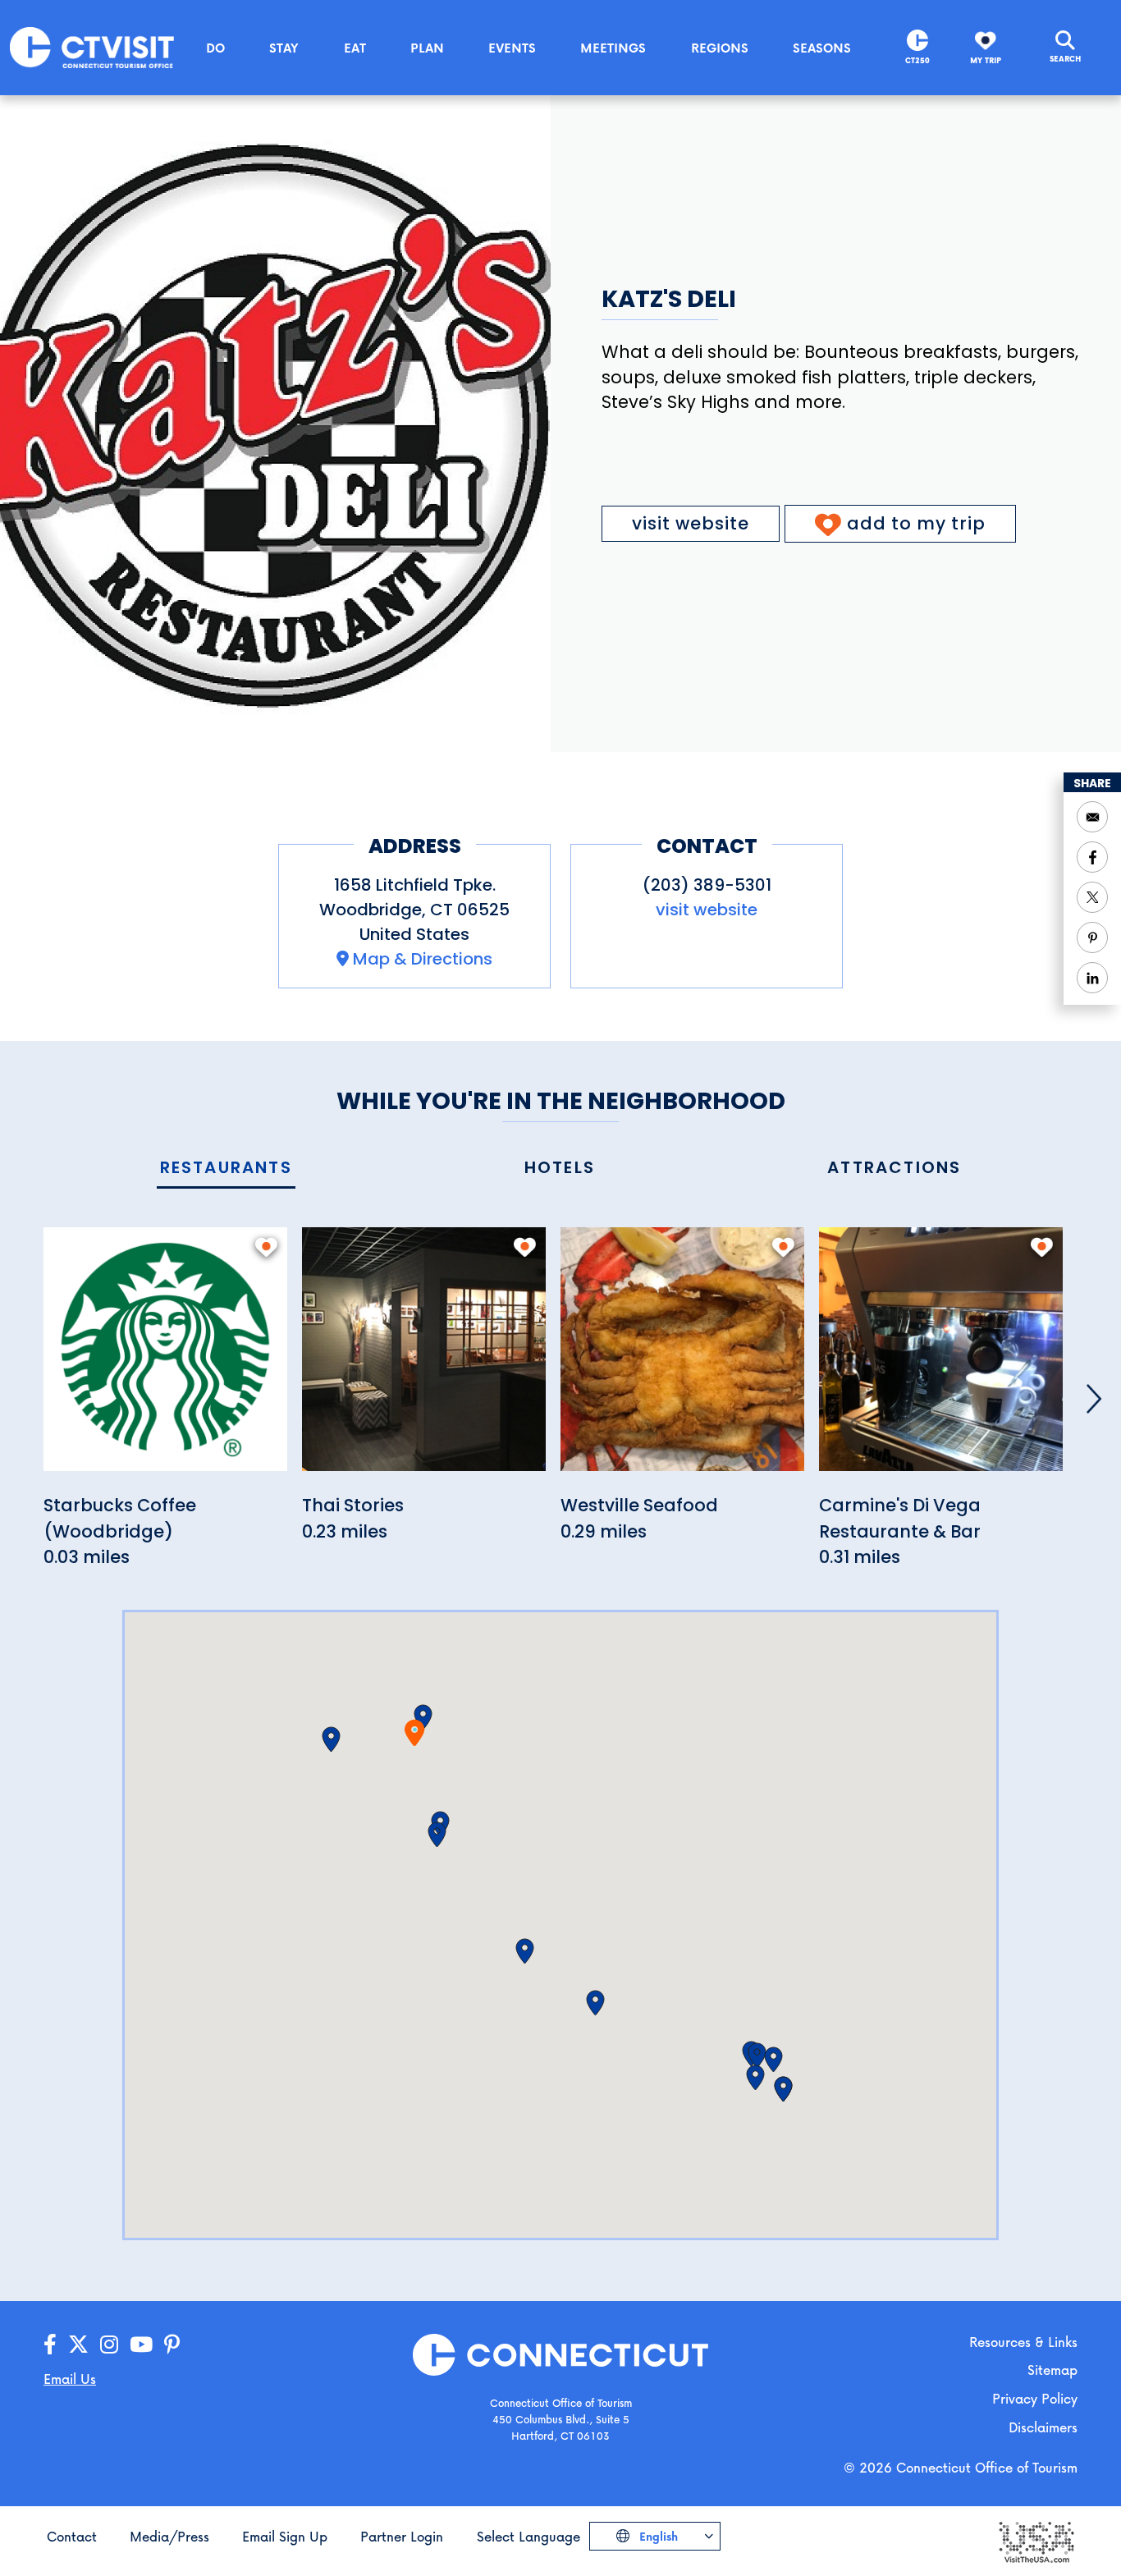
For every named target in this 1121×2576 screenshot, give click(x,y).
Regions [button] (720, 48)
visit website (691, 523)
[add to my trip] (266, 1247)
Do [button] (215, 48)
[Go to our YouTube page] (141, 2345)
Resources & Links (1023, 2342)
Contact (72, 2536)
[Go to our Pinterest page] (172, 2345)
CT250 (917, 60)
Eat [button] (355, 48)
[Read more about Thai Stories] (424, 1358)
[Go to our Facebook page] (50, 2345)
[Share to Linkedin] (1092, 978)
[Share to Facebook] (1092, 857)
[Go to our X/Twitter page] (78, 2345)
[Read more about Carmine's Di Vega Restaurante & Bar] (941, 1358)
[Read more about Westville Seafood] (682, 1358)
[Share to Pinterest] (1092, 937)
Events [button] (512, 48)
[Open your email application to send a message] (1092, 817)
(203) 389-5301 (707, 885)
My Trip (986, 60)
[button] (423, 1717)
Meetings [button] (613, 48)
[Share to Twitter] (1092, 897)
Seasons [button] (822, 48)
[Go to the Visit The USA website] (1036, 2541)
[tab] (226, 1169)
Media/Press (169, 2536)
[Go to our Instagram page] (109, 2345)
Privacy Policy (1035, 2398)
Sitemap (1052, 2370)
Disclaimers (1043, 2427)
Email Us (70, 2379)
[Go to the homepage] (92, 46)
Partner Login (402, 2536)
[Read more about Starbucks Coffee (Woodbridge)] (165, 1358)
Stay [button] (284, 48)
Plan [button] (427, 48)
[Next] (1094, 1399)
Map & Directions (423, 959)
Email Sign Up (285, 2536)
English (657, 2536)
